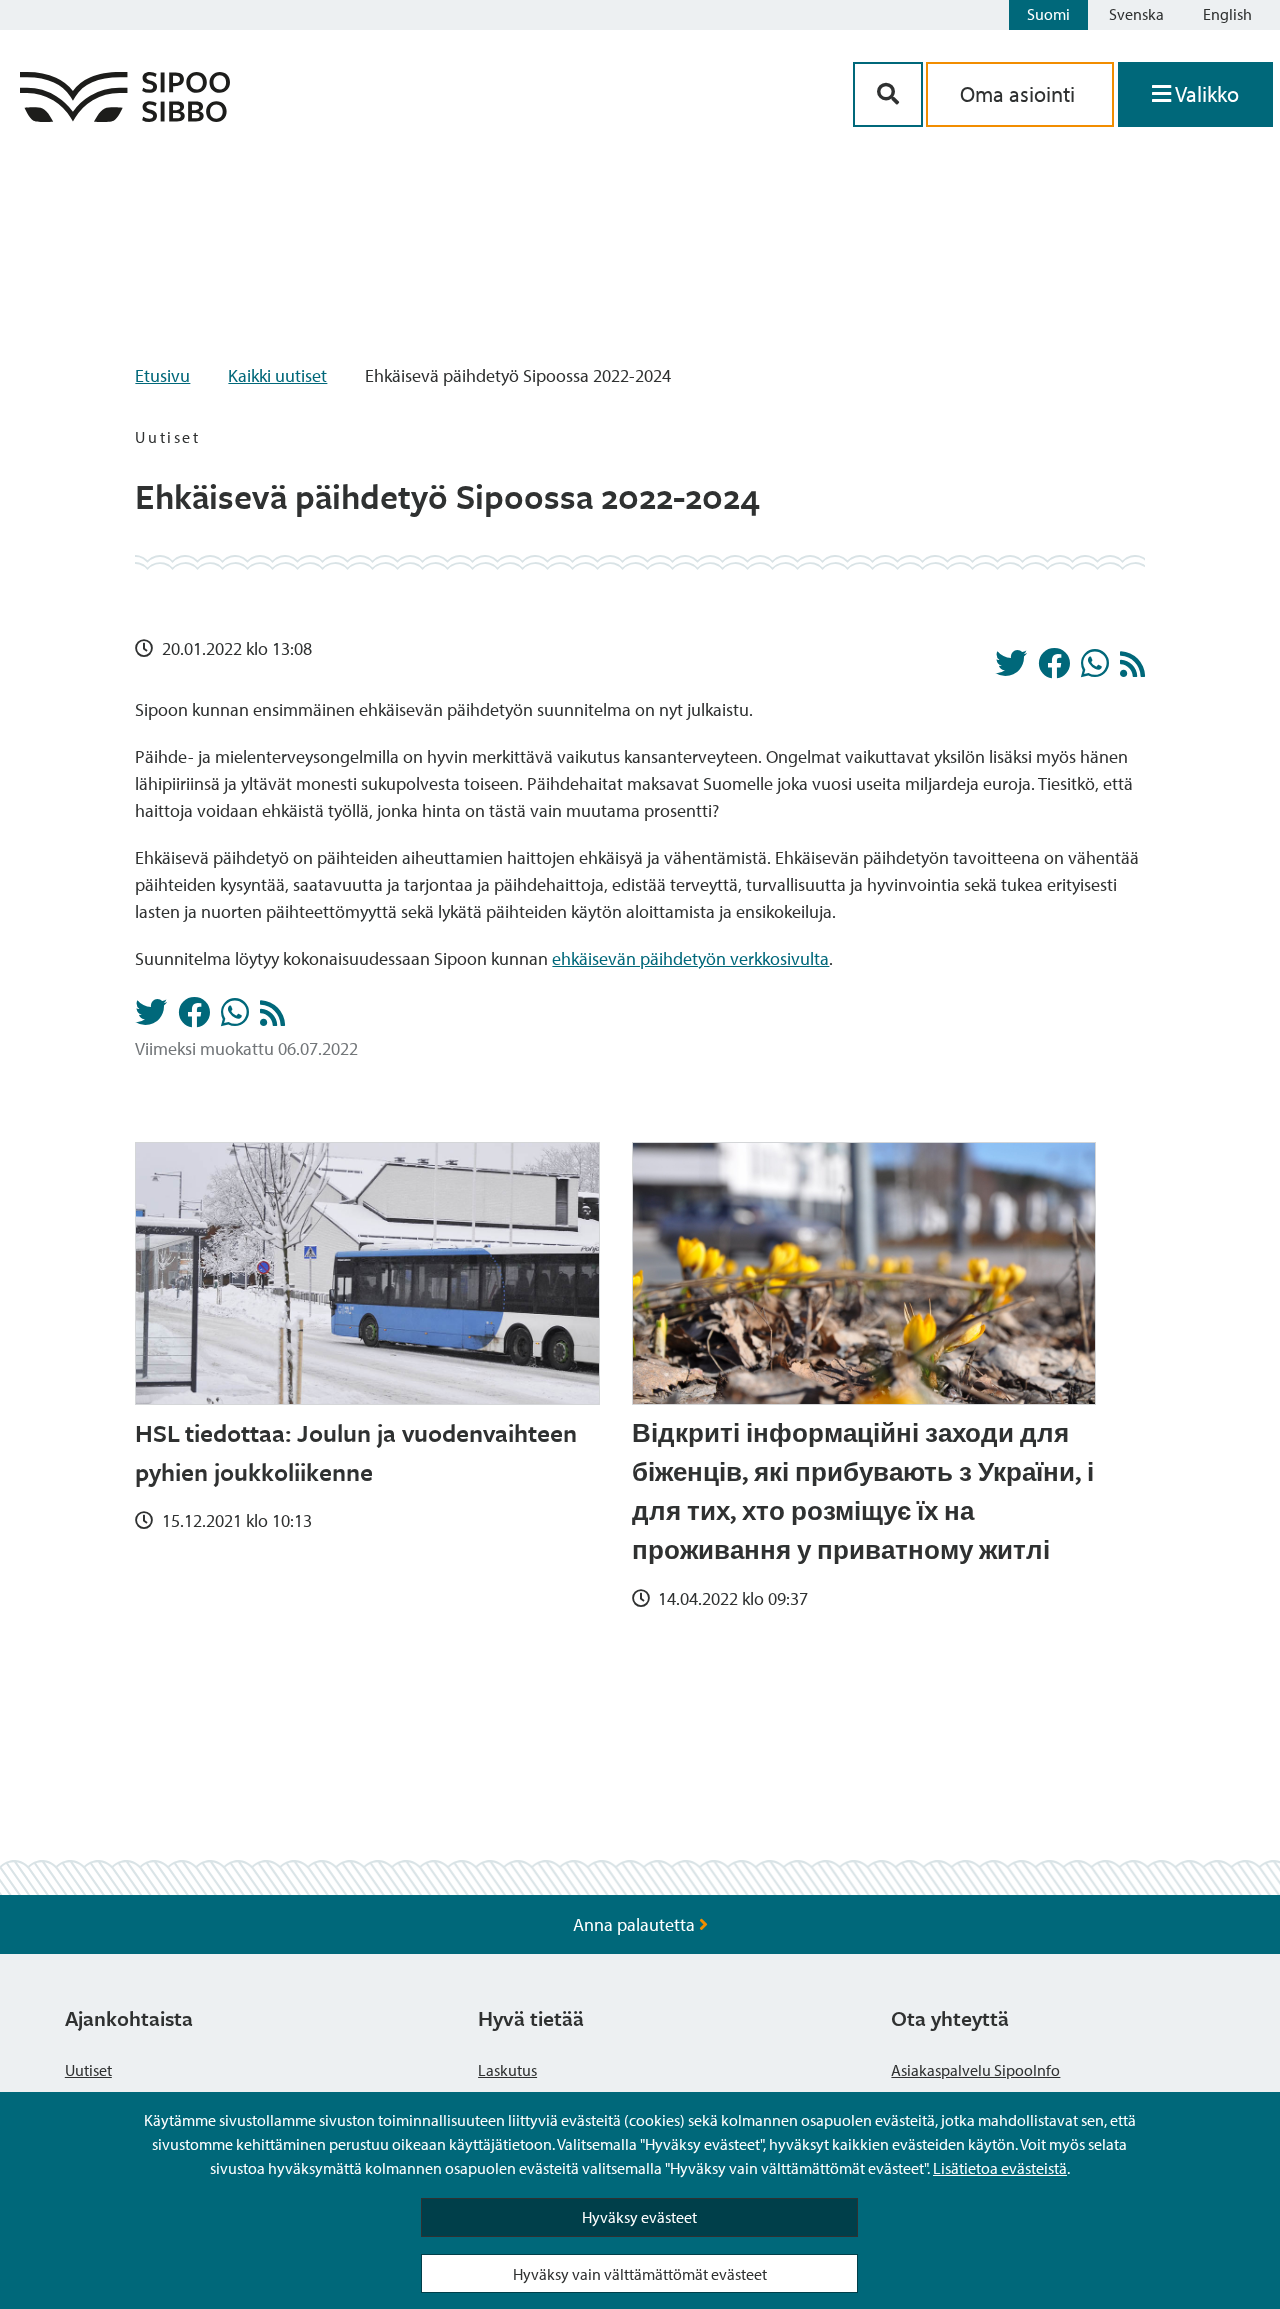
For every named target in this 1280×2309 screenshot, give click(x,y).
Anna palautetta (636, 1924)
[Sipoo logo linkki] (125, 115)
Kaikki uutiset (277, 375)
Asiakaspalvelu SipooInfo (975, 2070)
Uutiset (88, 2070)
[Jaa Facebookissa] (1054, 669)
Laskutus (507, 2070)
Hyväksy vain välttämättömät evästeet (640, 2274)
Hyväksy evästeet (639, 2217)
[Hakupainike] (888, 94)
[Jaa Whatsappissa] (1095, 669)
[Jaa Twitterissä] (1011, 669)
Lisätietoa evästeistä (1000, 2168)
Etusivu (162, 375)
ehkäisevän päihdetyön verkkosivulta (690, 958)
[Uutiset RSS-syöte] (1132, 669)
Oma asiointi (1020, 94)
